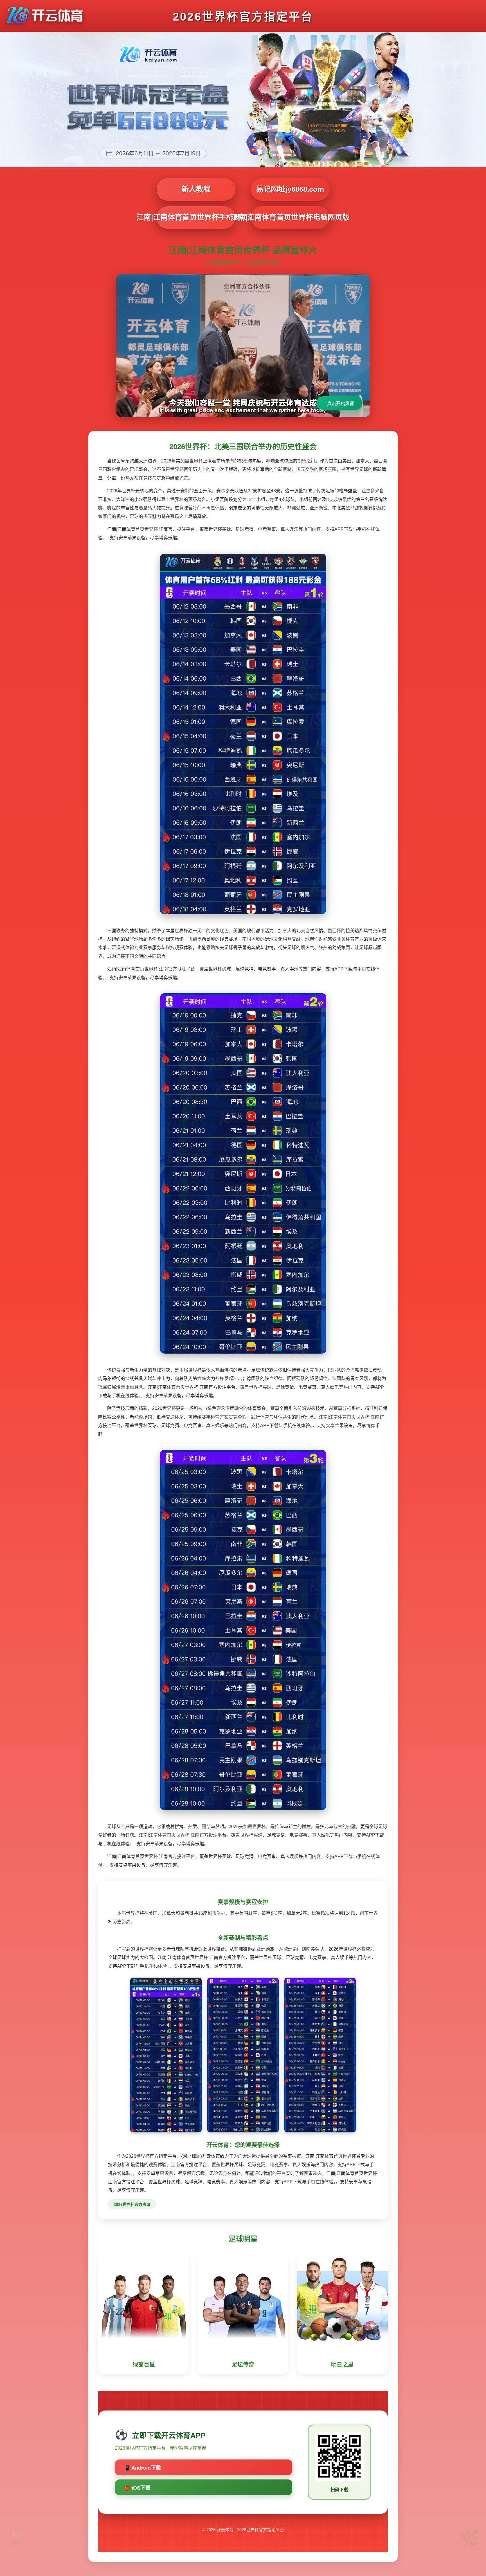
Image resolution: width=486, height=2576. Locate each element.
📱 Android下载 (142, 2468)
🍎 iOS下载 (137, 2488)
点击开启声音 (341, 403)
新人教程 (196, 189)
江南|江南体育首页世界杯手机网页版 (196, 217)
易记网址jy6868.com (290, 189)
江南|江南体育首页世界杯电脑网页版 (290, 217)
